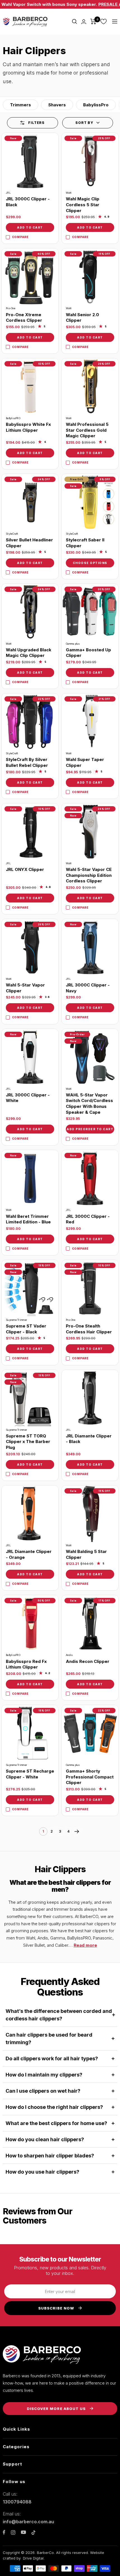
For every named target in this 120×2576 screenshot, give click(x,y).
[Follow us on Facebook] (4, 2532)
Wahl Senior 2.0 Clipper (82, 318)
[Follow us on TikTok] (33, 2532)
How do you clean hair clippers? (45, 2139)
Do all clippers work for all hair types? (52, 2058)
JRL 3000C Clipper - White (28, 1098)
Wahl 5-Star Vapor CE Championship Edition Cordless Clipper (89, 875)
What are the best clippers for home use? (56, 2123)
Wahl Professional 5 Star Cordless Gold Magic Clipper (87, 430)
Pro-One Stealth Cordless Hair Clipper (89, 1329)
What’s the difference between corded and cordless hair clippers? (59, 2015)
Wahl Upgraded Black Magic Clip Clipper (29, 653)
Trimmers (21, 105)
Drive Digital (33, 2558)
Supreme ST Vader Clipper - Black (26, 1329)
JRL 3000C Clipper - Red (88, 1219)
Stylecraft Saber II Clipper (85, 543)
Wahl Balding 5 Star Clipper (86, 1554)
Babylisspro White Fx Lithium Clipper (28, 427)
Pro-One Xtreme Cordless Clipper (24, 318)
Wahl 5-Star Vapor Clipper (25, 988)
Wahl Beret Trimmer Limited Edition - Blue (28, 1219)
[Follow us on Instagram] (13, 2532)
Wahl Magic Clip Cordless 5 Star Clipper (83, 205)
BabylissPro (96, 105)
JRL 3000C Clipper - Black (28, 202)
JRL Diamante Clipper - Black (89, 1439)
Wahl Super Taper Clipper (85, 762)
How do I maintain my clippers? (44, 2075)
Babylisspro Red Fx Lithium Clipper (26, 1664)
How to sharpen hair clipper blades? (50, 2156)
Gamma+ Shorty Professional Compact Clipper (90, 1777)
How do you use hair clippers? (42, 2172)
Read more (85, 1945)
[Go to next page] (77, 1831)
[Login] (84, 22)
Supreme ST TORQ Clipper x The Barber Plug (28, 1442)
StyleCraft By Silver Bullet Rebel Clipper (27, 762)
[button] (88, 123)
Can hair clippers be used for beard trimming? (49, 2039)
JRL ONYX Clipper (25, 869)
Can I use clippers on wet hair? (43, 2091)
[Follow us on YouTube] (23, 2532)
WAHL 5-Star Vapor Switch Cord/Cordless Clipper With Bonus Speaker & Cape (89, 1104)
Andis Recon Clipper (88, 1661)
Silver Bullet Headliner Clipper (29, 543)
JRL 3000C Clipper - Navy (88, 988)
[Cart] (93, 21)
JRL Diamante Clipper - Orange (29, 1554)
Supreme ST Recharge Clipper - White (30, 1774)
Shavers (57, 105)
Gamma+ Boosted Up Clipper (88, 653)
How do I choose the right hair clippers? (54, 2107)
